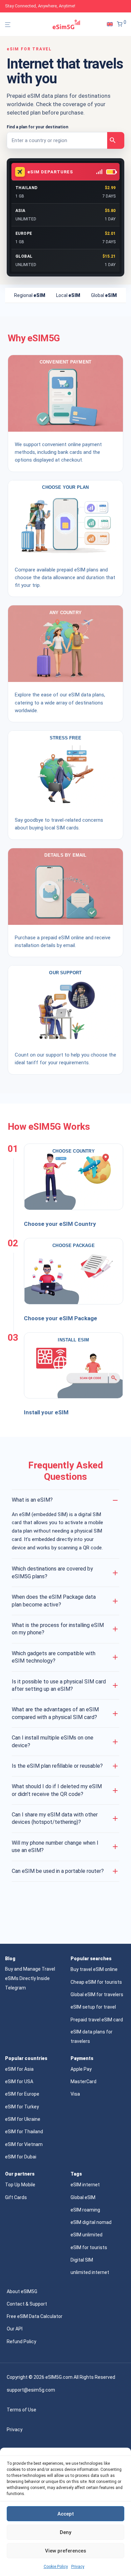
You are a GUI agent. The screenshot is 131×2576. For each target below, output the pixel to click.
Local (68, 295)
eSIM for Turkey (22, 2107)
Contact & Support (27, 2304)
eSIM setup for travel (93, 2007)
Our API (15, 2329)
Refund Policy (21, 2342)
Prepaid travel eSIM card (97, 2020)
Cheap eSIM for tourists (96, 1982)
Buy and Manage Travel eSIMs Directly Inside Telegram (30, 1978)
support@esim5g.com (31, 2390)
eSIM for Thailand (24, 2132)
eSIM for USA (19, 2081)
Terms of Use (21, 2410)
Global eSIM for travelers (97, 1994)
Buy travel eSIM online (94, 1969)
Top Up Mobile (20, 2185)
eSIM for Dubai (21, 2157)
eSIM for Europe (22, 2094)
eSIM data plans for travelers (92, 2036)
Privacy (78, 2567)
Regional (30, 295)
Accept (66, 2514)
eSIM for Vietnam (24, 2144)
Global (104, 295)
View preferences (65, 2551)
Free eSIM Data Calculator (35, 2316)
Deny (65, 2532)
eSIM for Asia (19, 2069)
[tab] (30, 295)
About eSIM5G (22, 2291)
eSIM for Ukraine (23, 2119)
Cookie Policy (56, 2567)
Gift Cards (16, 2197)
